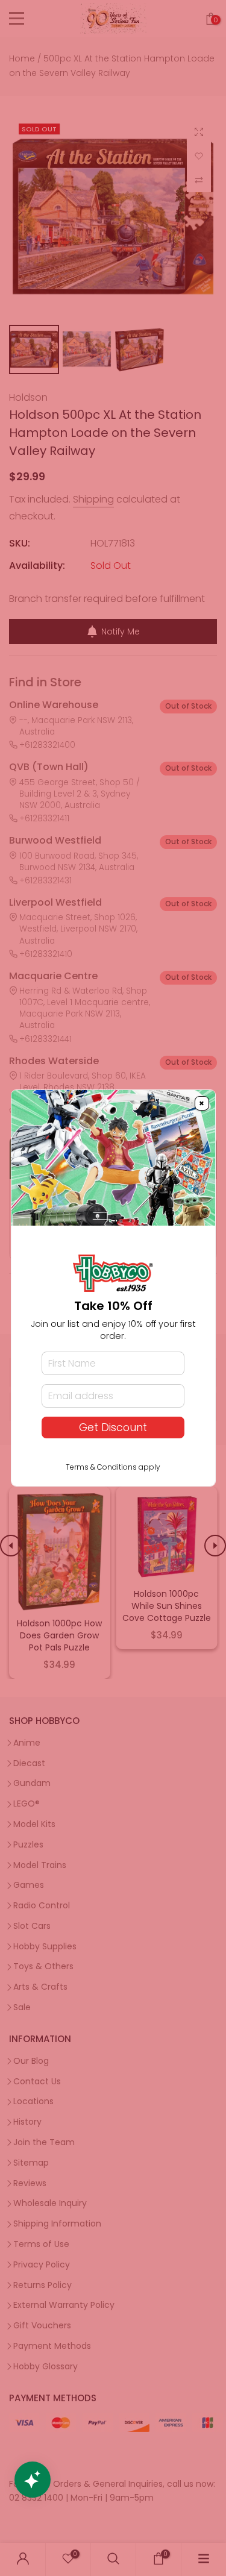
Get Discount (113, 1427)
